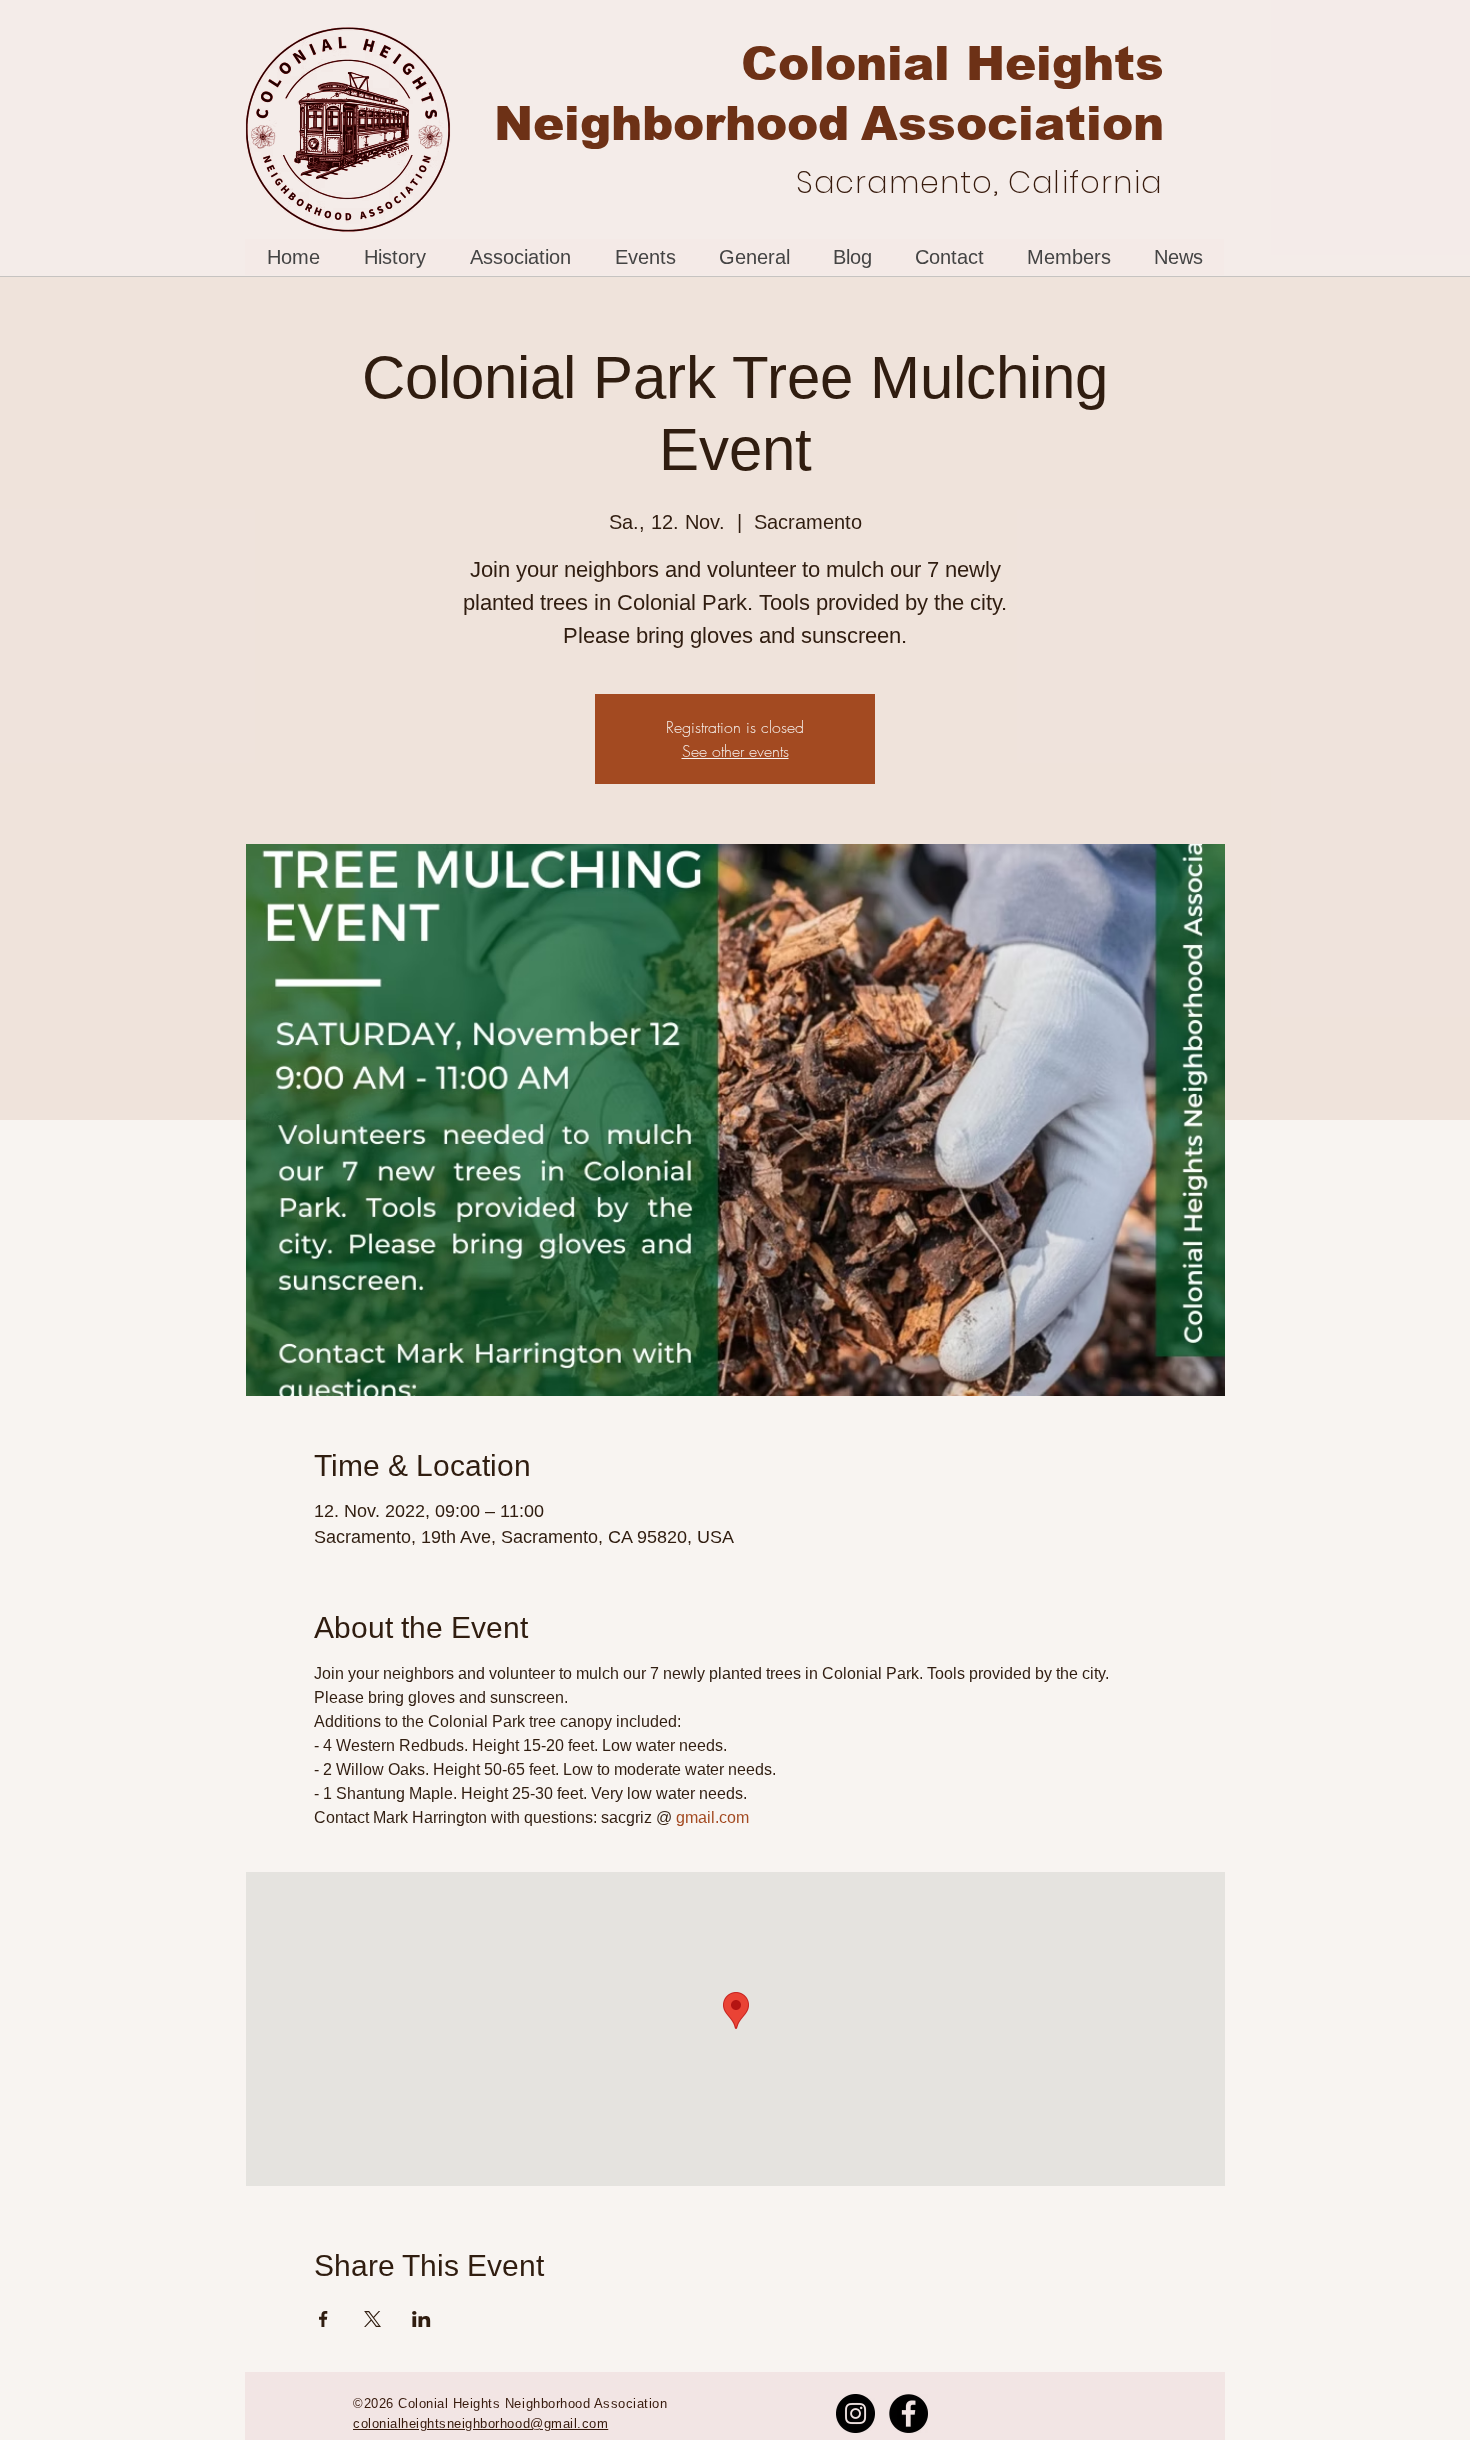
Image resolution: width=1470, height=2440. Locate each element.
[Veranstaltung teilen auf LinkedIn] (421, 2319)
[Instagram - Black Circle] (855, 2413)
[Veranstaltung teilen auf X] (372, 2319)
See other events (735, 751)
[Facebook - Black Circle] (908, 2413)
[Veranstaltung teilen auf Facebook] (323, 2319)
